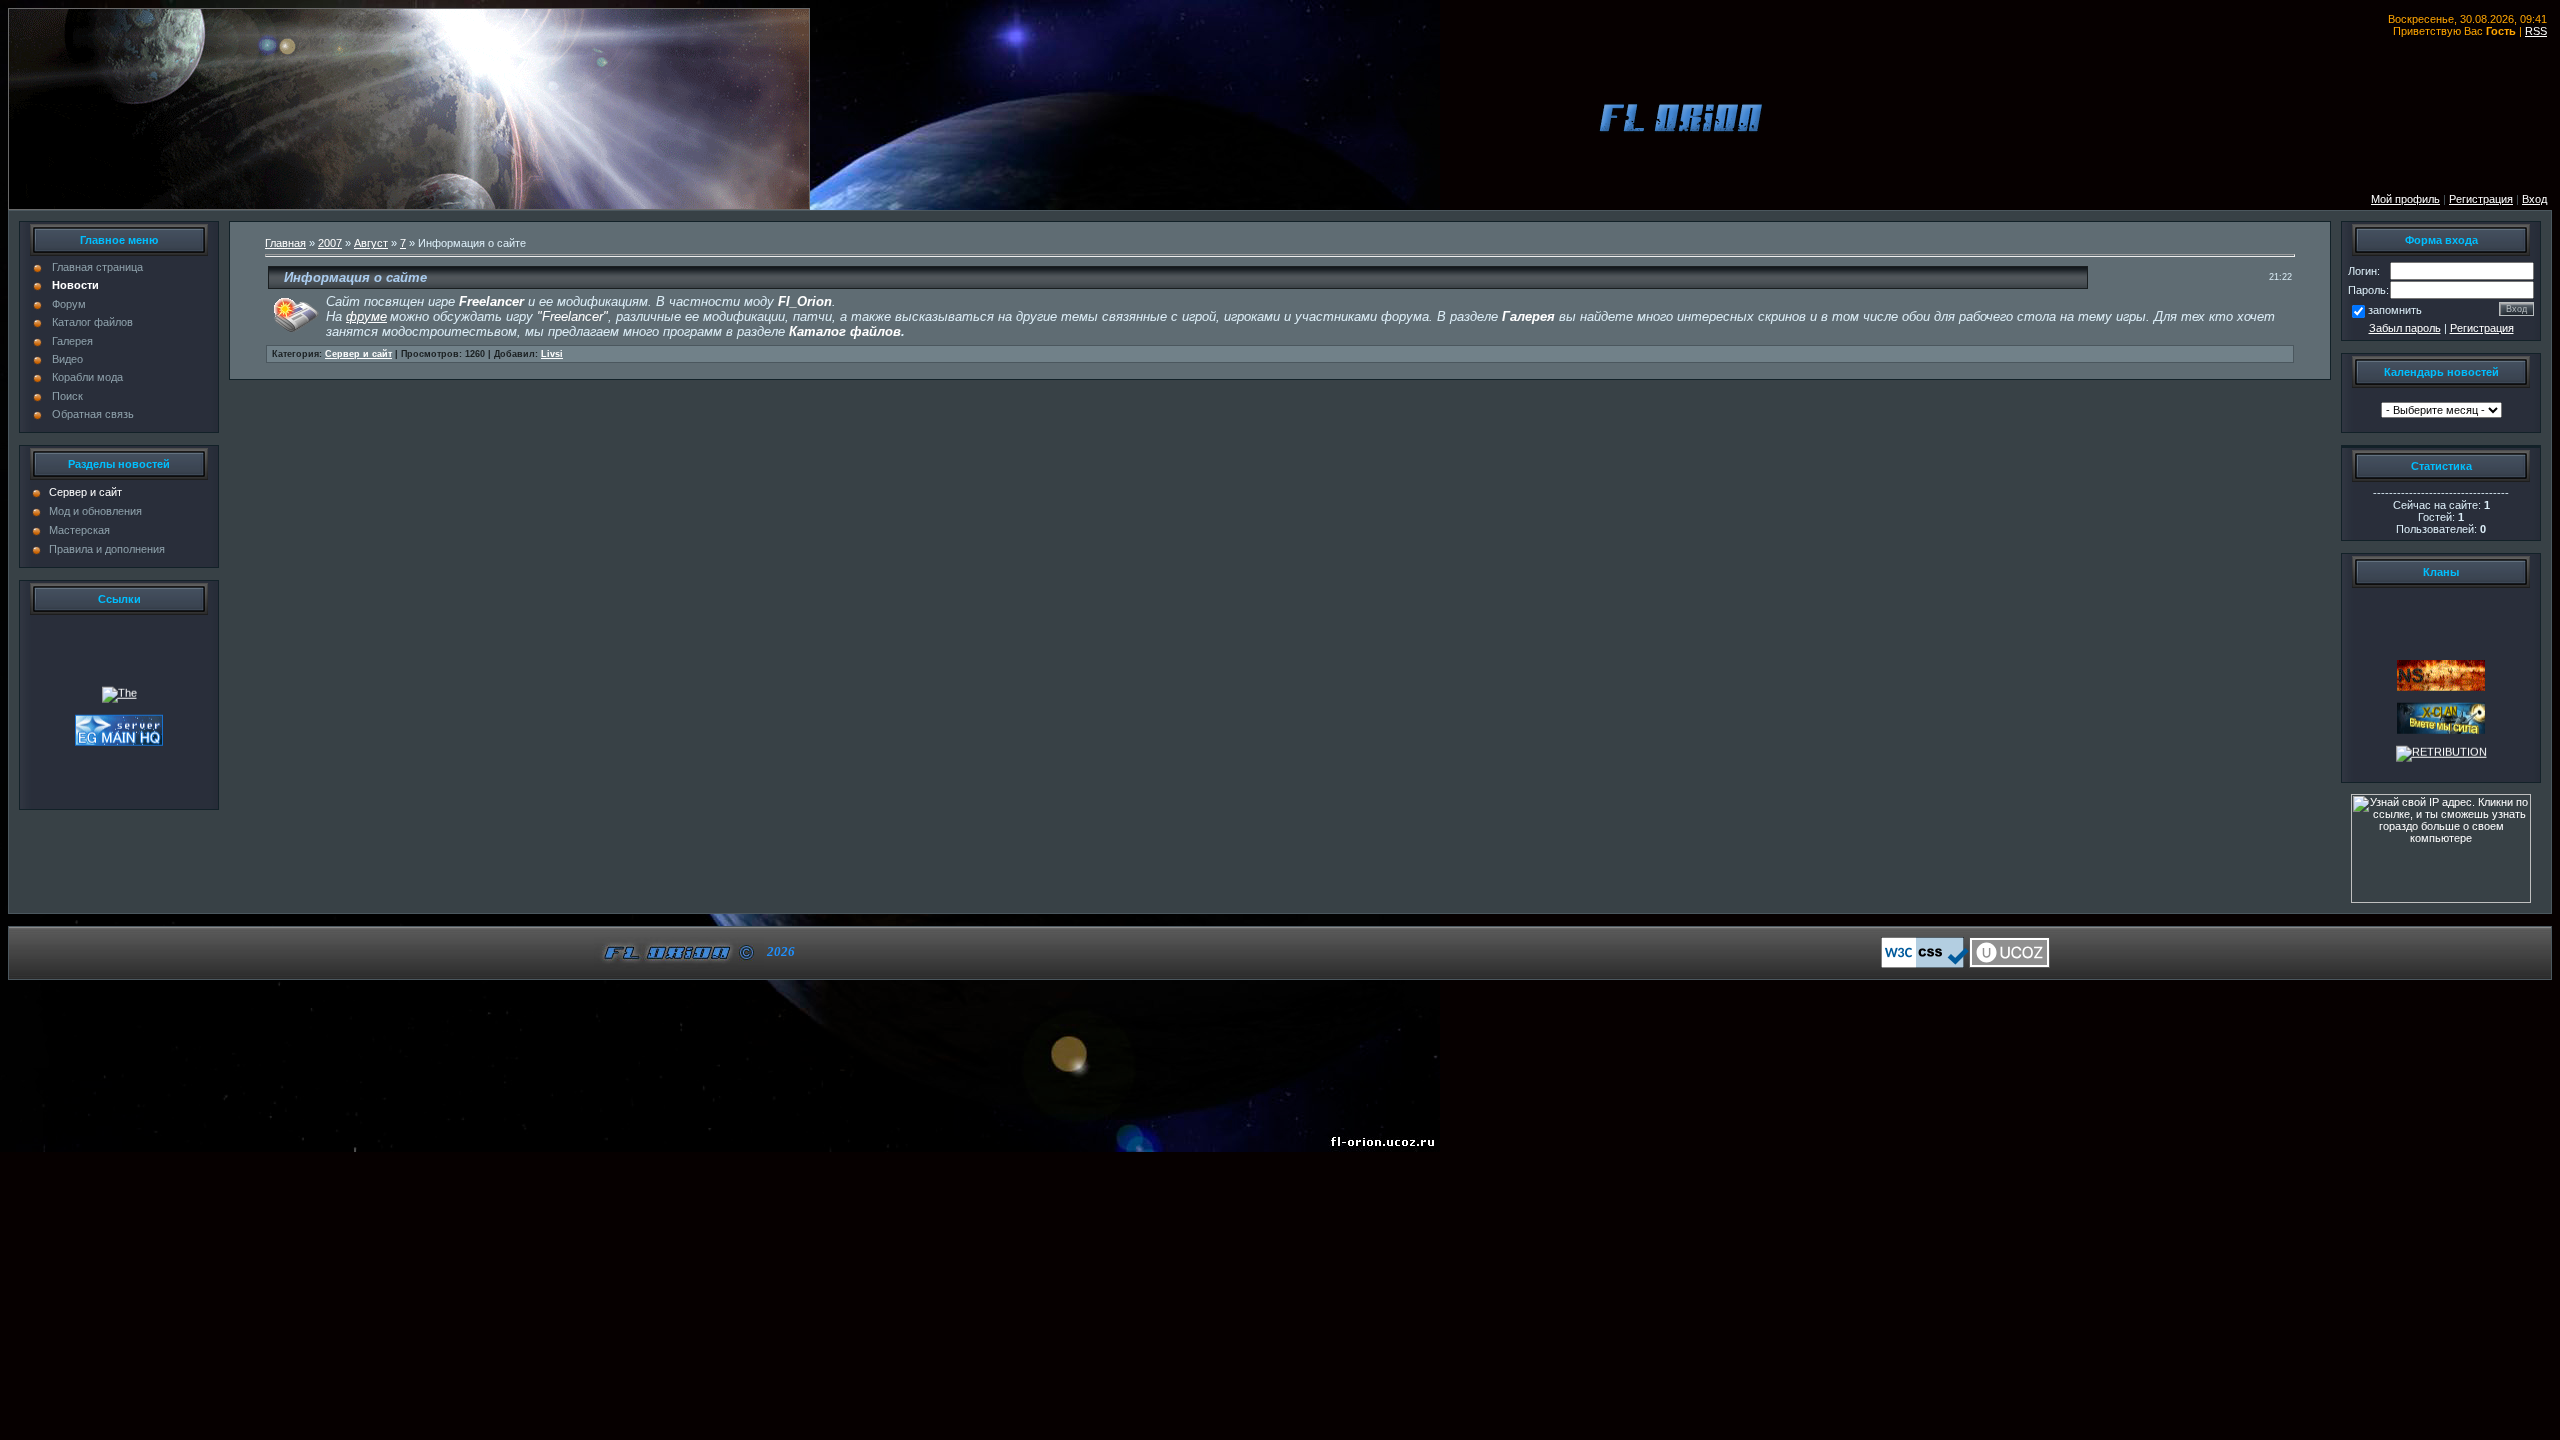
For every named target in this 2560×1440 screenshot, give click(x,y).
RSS (2536, 31)
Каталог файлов (92, 322)
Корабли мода (87, 377)
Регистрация (2482, 328)
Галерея (72, 341)
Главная (285, 243)
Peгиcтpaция (2481, 199)
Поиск (67, 396)
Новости (75, 285)
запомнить (2395, 310)
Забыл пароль (2405, 328)
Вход (2534, 199)
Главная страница (97, 267)
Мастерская (79, 530)
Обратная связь (93, 414)
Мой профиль (2405, 199)
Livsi (552, 354)
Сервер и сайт (85, 492)
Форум (69, 304)
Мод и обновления (95, 511)
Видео (67, 359)
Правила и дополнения (107, 549)
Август (371, 243)
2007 (330, 243)
